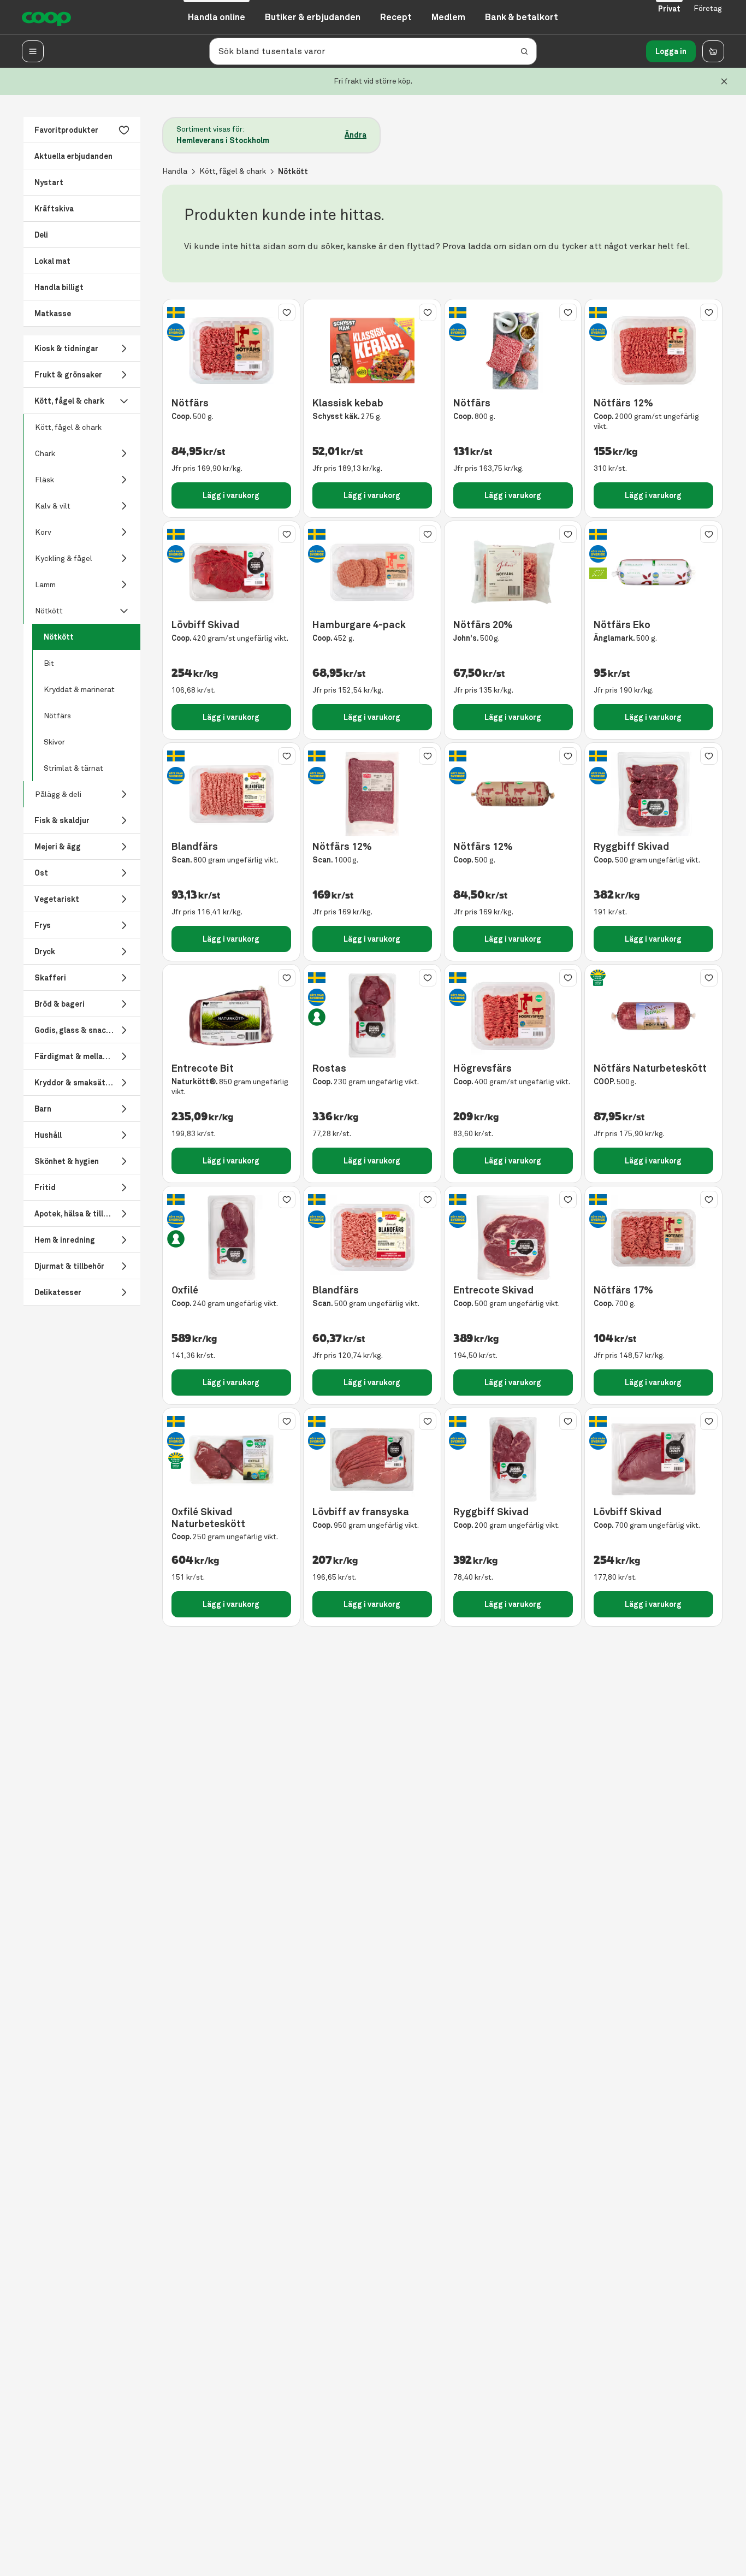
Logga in (671, 51)
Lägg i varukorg (231, 495)
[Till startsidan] (46, 17)
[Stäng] (724, 81)
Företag (708, 8)
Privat (669, 9)
